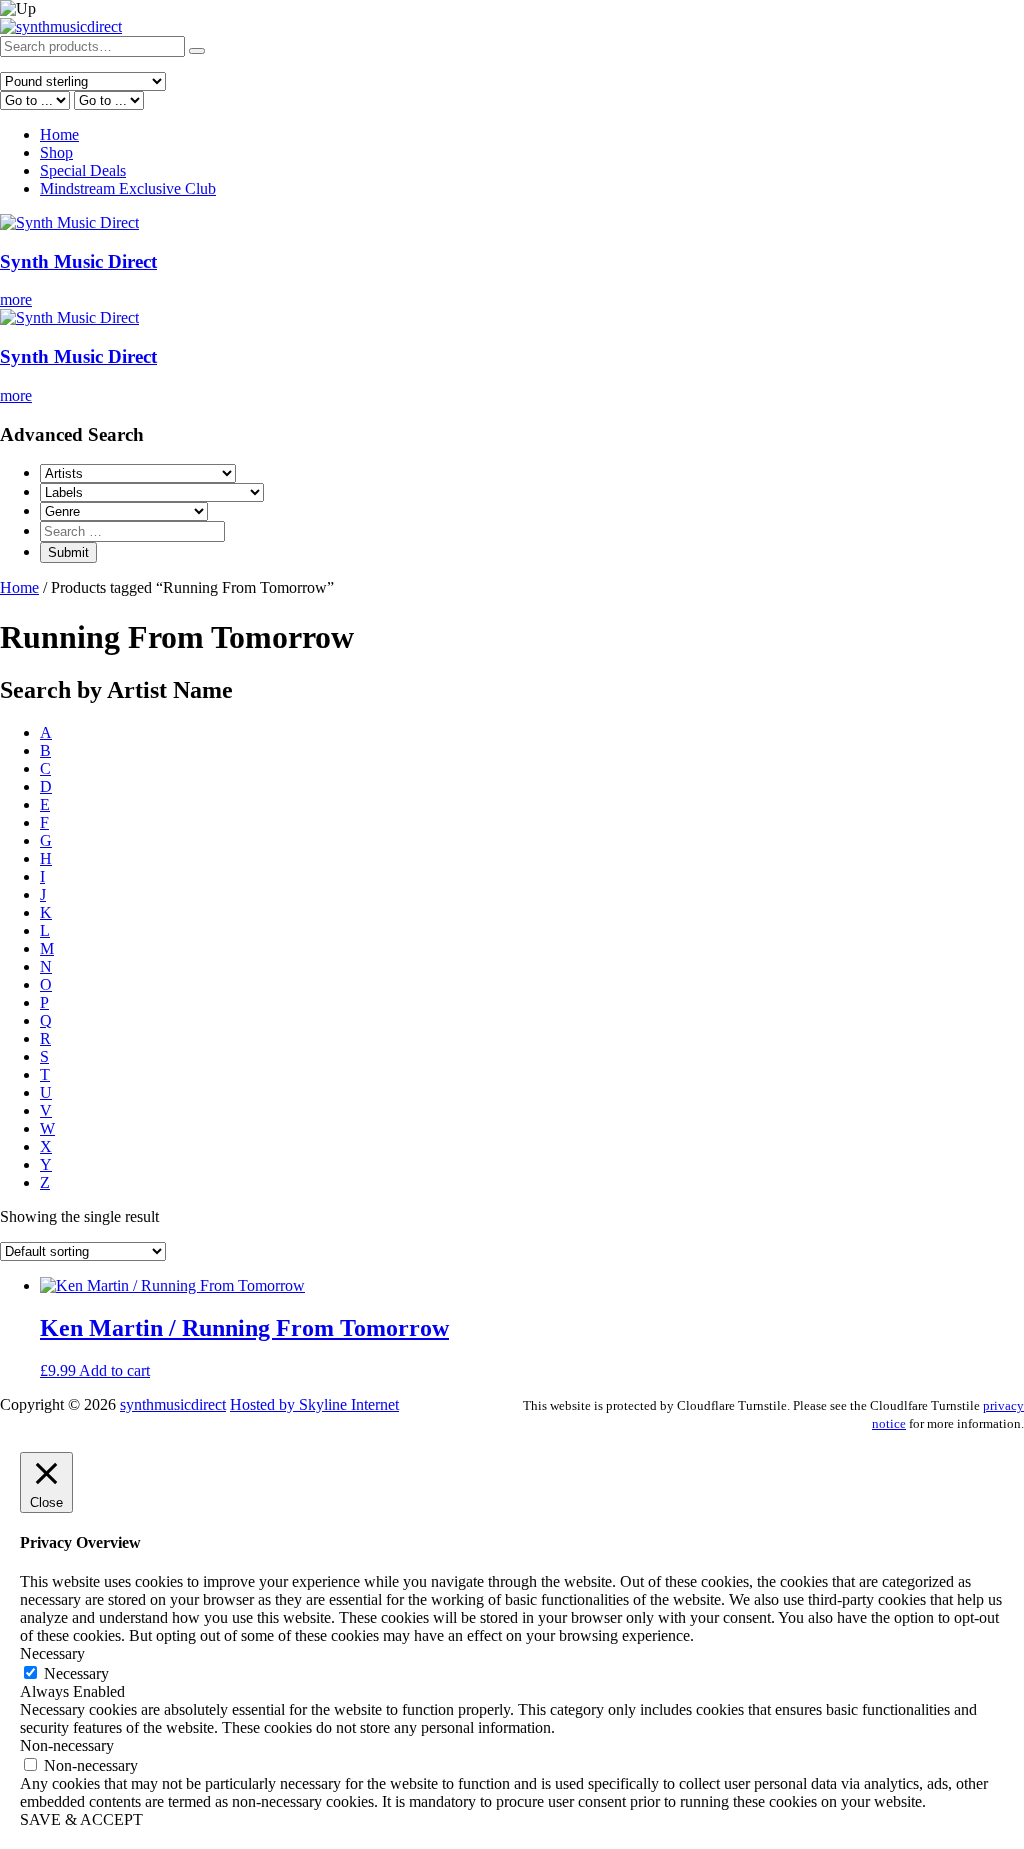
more (16, 299)
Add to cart (114, 1370)
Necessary (76, 1673)
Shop (56, 152)
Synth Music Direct (78, 261)
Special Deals (83, 170)
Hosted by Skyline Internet (314, 1404)
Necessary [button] (52, 1653)
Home (59, 134)
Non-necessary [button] (67, 1745)
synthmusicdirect (173, 1404)
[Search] (197, 51)
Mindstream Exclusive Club (128, 188)
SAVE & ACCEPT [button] (81, 1819)
